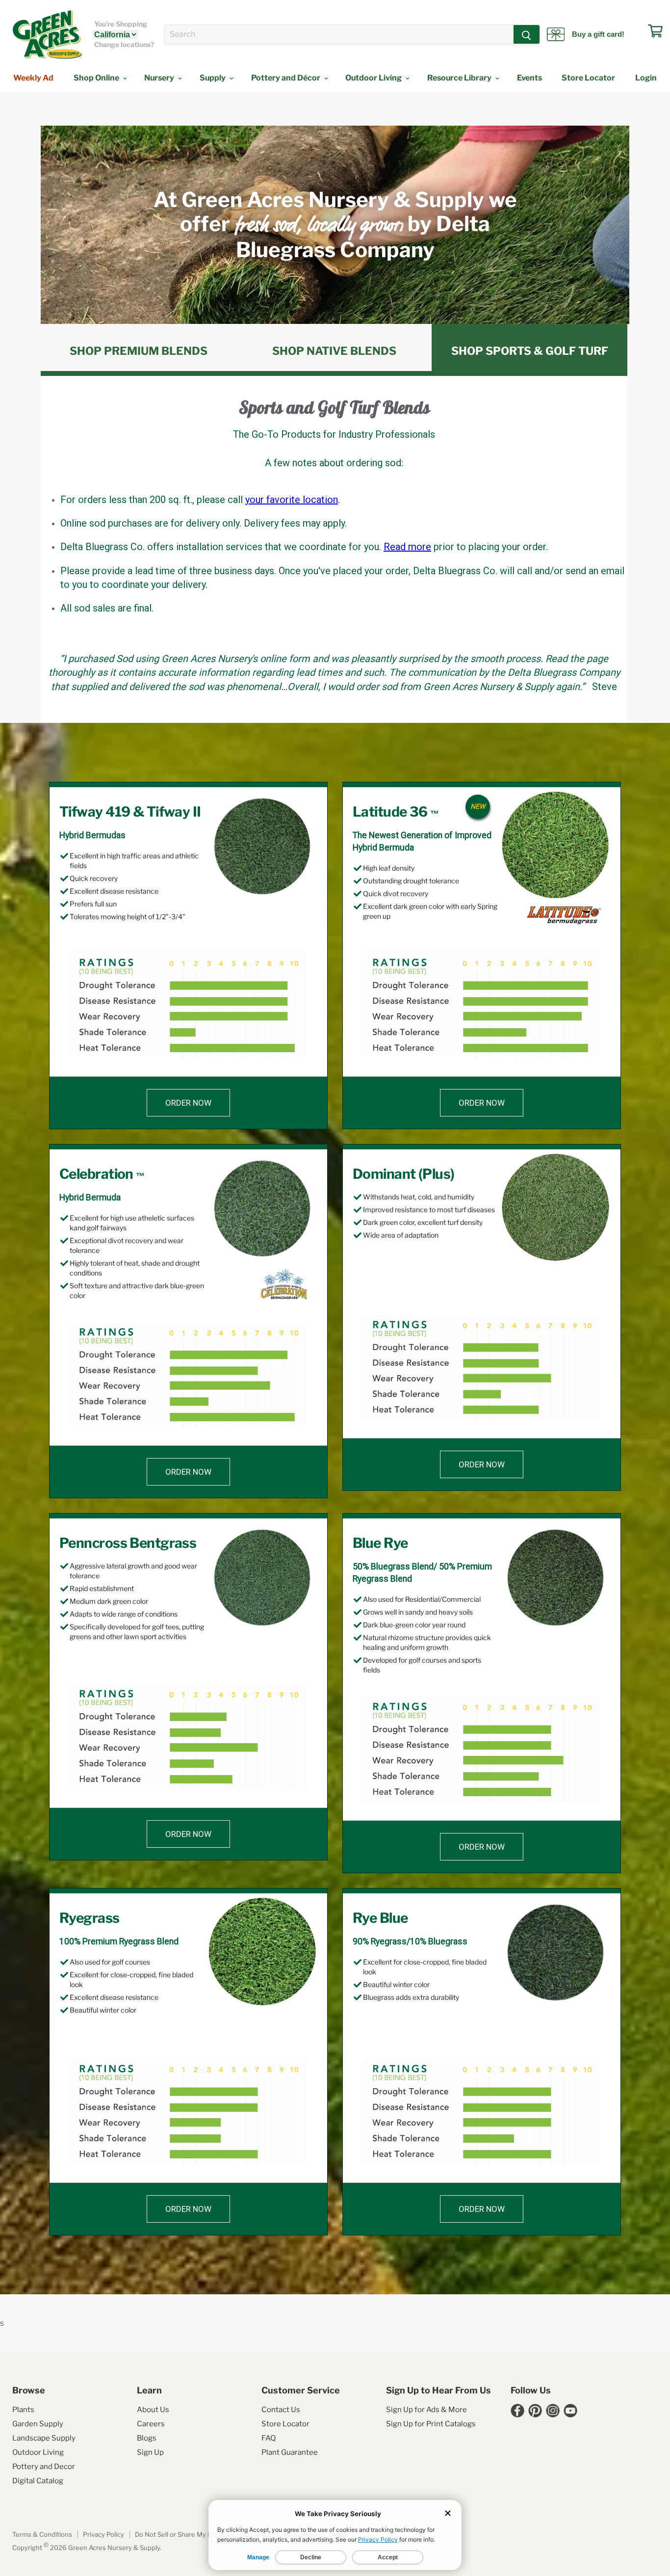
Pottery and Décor (286, 78)
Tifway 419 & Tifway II (130, 812)
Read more (407, 547)
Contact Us (281, 2410)
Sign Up (150, 2452)
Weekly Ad (33, 78)
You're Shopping (121, 24)
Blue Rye (380, 1543)
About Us (153, 2410)
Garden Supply (38, 2424)
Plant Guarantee (290, 2452)
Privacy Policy (103, 2534)
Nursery (160, 78)
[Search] (527, 34)
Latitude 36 (396, 812)
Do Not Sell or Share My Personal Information (203, 2534)
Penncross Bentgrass (128, 1543)
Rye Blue (380, 1918)
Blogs (147, 2438)
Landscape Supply (44, 2438)
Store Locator (588, 78)
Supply (213, 78)
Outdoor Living (374, 78)
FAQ (269, 2438)
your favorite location (292, 500)
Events (529, 78)
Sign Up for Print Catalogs (431, 2424)
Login (646, 78)
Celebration (102, 1174)
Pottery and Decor (44, 2467)
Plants (23, 2410)
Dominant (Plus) (404, 1174)
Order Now (188, 1103)
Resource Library (460, 78)
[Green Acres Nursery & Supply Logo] (47, 34)
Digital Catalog (38, 2481)
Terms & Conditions (42, 2534)
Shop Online (97, 78)
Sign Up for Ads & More (426, 2410)
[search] (339, 34)
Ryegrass (90, 1918)
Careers (151, 2424)
